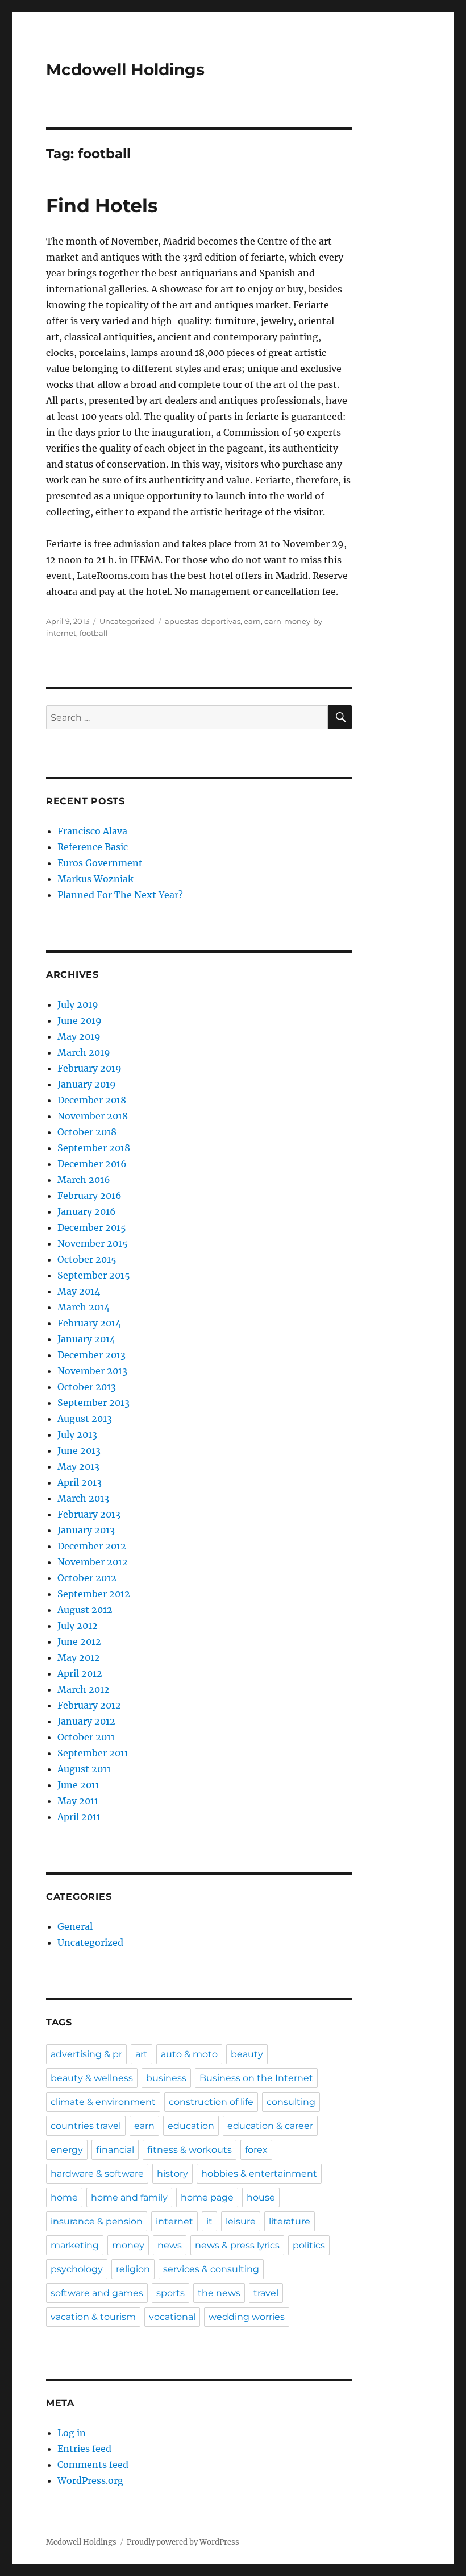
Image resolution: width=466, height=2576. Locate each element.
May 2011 (78, 1801)
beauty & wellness (92, 2078)
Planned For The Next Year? (120, 895)
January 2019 (87, 1084)
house (261, 2197)
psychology (77, 2269)
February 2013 (89, 1514)
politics (309, 2245)
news (170, 2245)
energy (67, 2150)
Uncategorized (127, 621)
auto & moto (189, 2054)
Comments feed (93, 2465)
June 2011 (78, 1785)
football (94, 633)
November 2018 (93, 1116)
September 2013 (93, 1403)
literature (290, 2221)
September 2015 (94, 1275)
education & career (270, 2126)
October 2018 (87, 1132)
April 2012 (80, 1673)
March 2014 (84, 1307)
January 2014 (86, 1339)
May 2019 (79, 1036)
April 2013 (80, 1482)
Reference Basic (93, 847)
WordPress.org (90, 2480)
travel (266, 2293)
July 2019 (78, 1004)
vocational (172, 2317)
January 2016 (87, 1211)
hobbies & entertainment (259, 2174)
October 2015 (87, 1259)
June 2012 (79, 1641)
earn (252, 621)
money (128, 2245)
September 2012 (94, 1594)
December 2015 (92, 1227)
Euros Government (100, 863)
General (75, 1926)
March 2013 (83, 1498)
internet (174, 2221)
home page (207, 2197)
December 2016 (92, 1164)
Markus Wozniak (95, 879)
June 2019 (80, 1020)
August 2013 (85, 1419)
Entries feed (84, 2449)
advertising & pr (86, 2054)
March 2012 (84, 1689)
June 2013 (79, 1450)
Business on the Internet (256, 2078)
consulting (291, 2102)
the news (219, 2293)
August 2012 (85, 1610)
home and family (129, 2197)
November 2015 (93, 1243)
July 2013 (77, 1434)
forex (256, 2150)
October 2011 (86, 1737)
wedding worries (247, 2317)
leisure (241, 2221)
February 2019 (90, 1068)
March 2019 (84, 1052)
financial (115, 2150)
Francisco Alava (92, 831)
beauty (247, 2054)
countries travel (86, 2126)
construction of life (211, 2102)
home (64, 2197)
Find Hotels (102, 205)
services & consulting (211, 2269)
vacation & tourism (93, 2317)
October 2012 (87, 1578)
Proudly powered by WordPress (183, 2542)
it (209, 2221)
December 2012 (92, 1546)
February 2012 (89, 1705)
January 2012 (86, 1721)
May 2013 (78, 1466)
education (191, 2126)
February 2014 (89, 1323)
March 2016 (84, 1180)
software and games (97, 2293)
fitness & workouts (190, 2150)
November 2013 (92, 1371)
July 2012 (78, 1626)
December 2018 (92, 1100)
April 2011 (79, 1817)
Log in (72, 2433)
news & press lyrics (237, 2245)
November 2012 (93, 1562)
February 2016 (90, 1196)
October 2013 (87, 1387)
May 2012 (79, 1657)
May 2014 (79, 1291)
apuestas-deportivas (203, 621)
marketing (75, 2245)
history (172, 2174)
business (166, 2078)
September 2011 (93, 1753)
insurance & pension (97, 2221)
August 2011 (84, 1769)
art (142, 2054)
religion (133, 2269)
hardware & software (97, 2174)
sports (170, 2293)
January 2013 (86, 1530)
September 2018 (94, 1148)
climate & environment (103, 2102)
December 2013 (91, 1355)
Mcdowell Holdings (125, 69)
